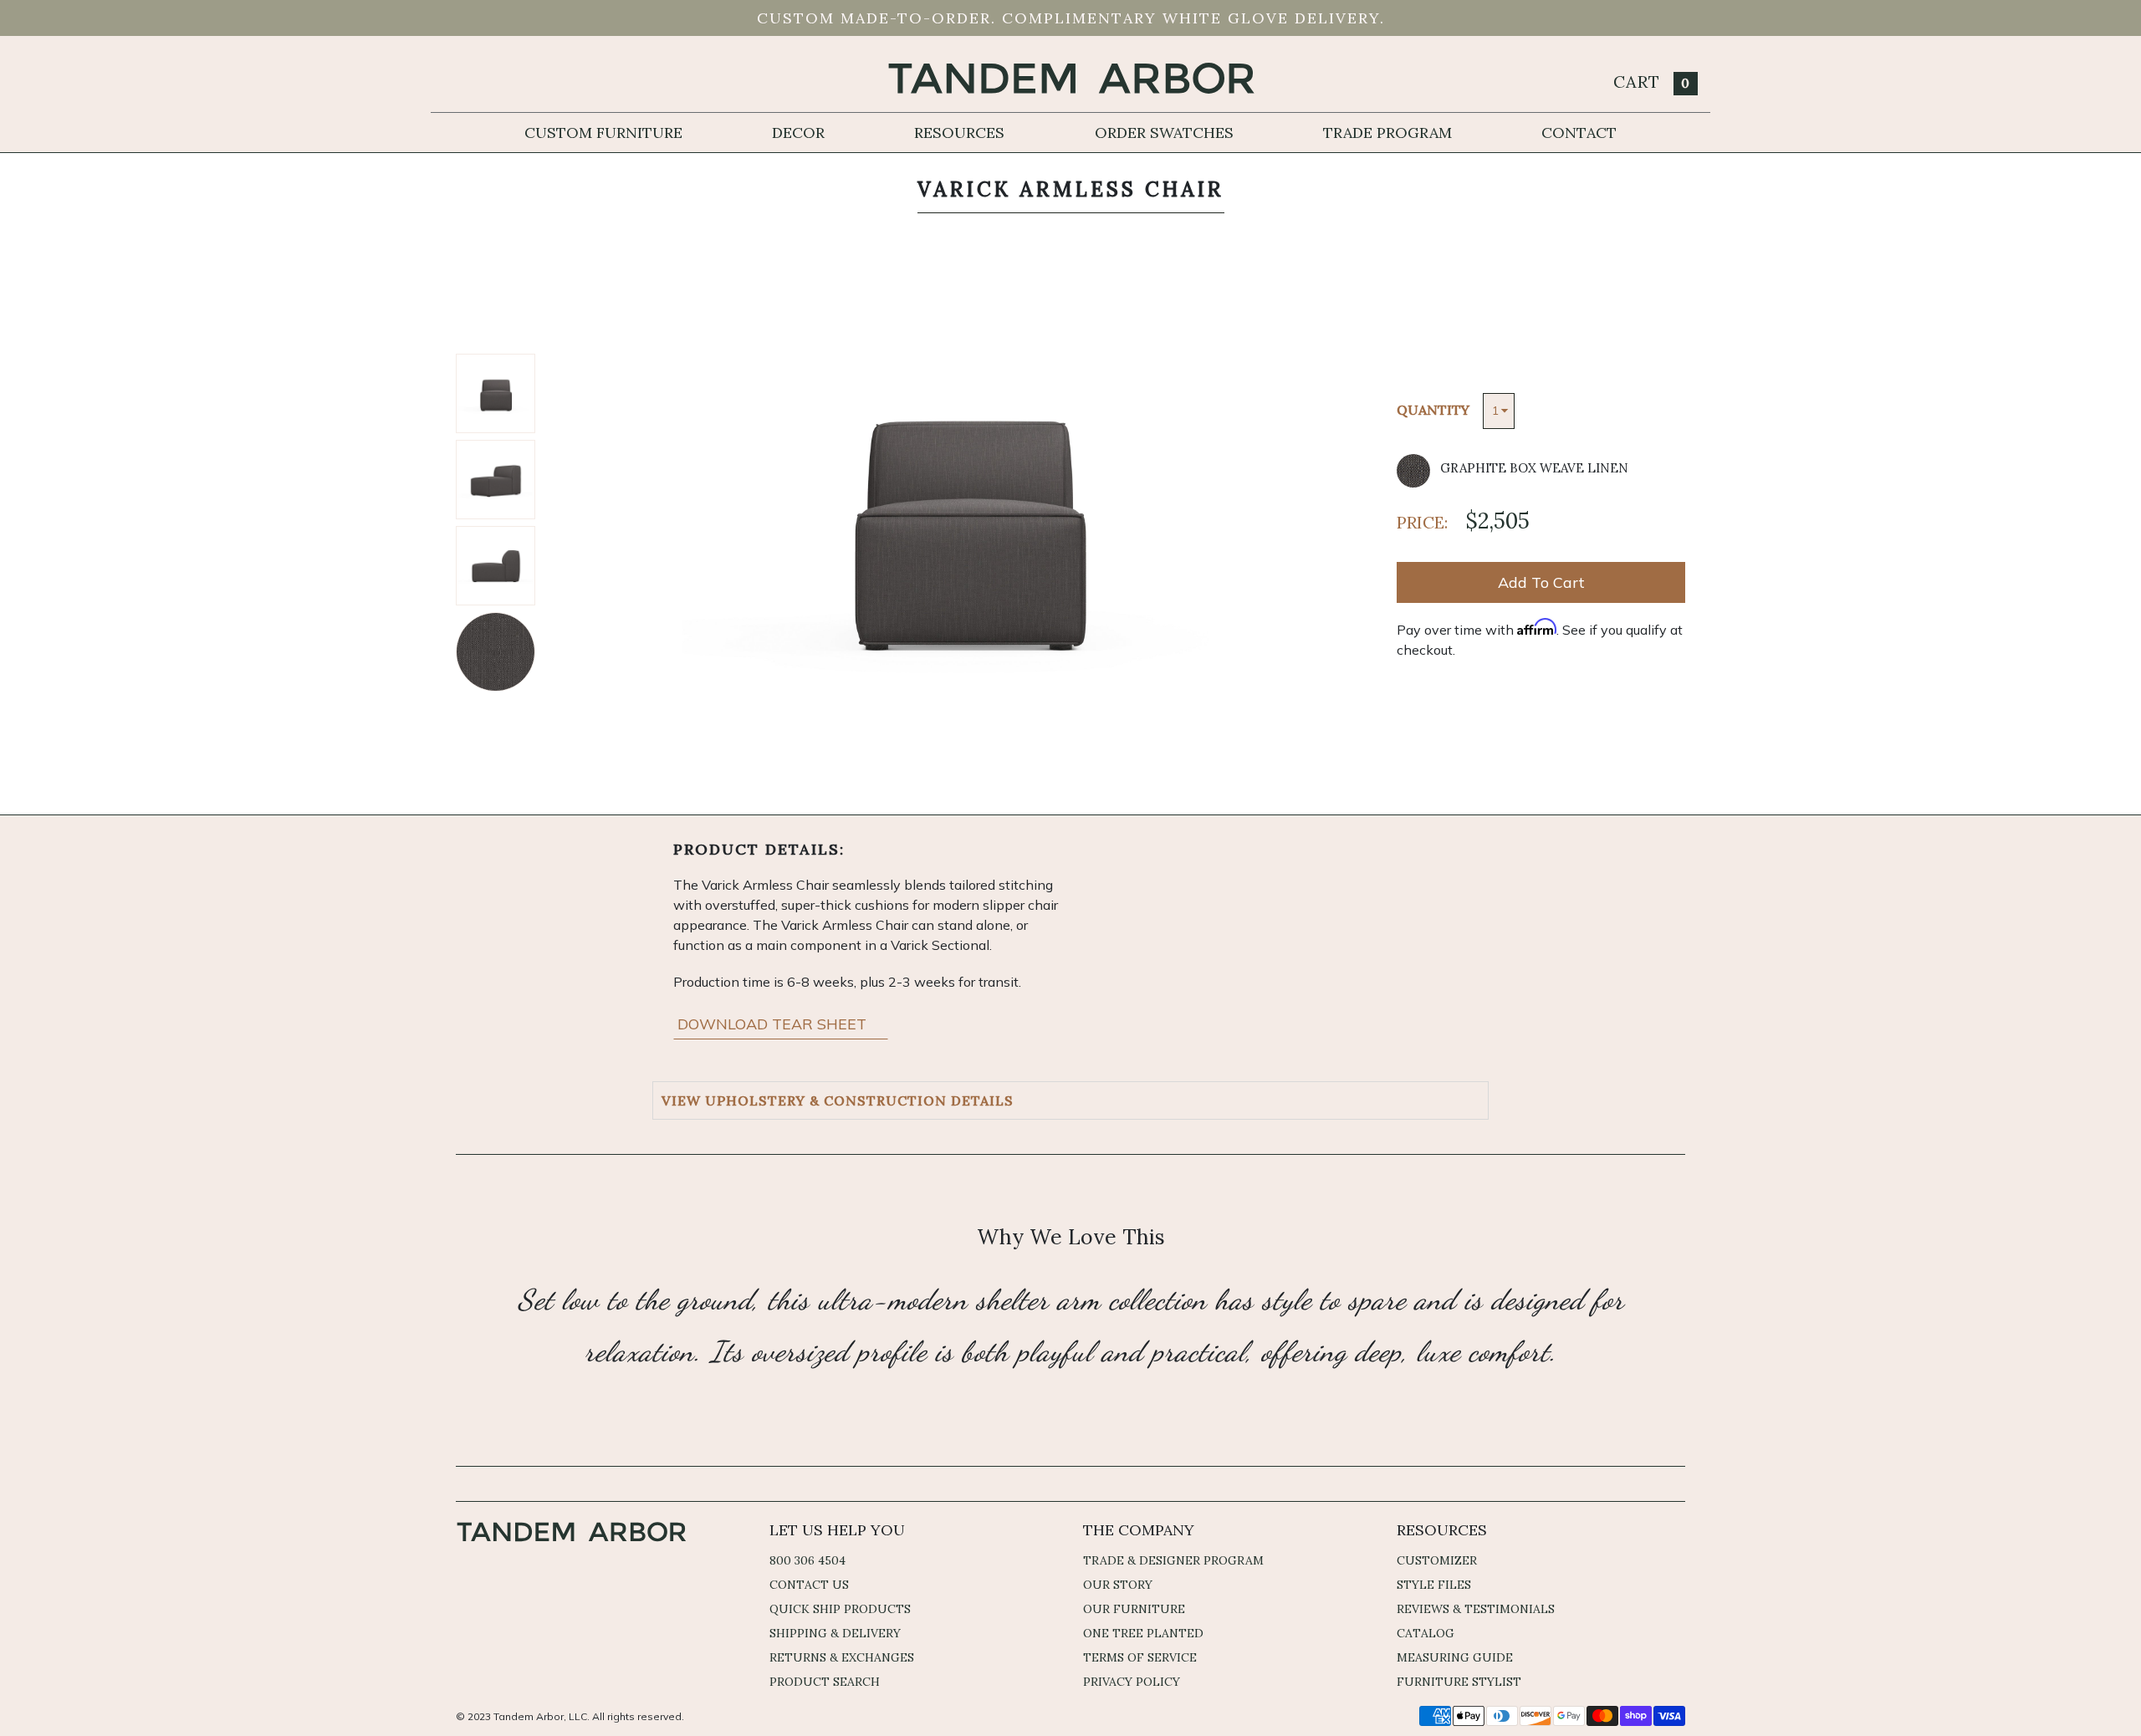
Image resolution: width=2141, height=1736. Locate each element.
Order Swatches (1164, 133)
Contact (1579, 133)
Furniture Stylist (1459, 1682)
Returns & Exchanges (842, 1657)
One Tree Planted (1143, 1633)
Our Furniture (1134, 1609)
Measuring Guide (1455, 1657)
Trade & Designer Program (1173, 1560)
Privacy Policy (1132, 1682)
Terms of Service (1140, 1657)
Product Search (825, 1682)
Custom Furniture (603, 133)
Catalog (1426, 1633)
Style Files (1434, 1585)
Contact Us (809, 1585)
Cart (1652, 82)
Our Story (1118, 1585)
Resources (959, 133)
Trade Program (1387, 133)
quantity (1433, 410)
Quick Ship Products (840, 1609)
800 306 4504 (807, 1560)
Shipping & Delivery (835, 1633)
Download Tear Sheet (774, 1024)
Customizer (1437, 1560)
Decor (798, 133)
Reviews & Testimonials (1476, 1609)
